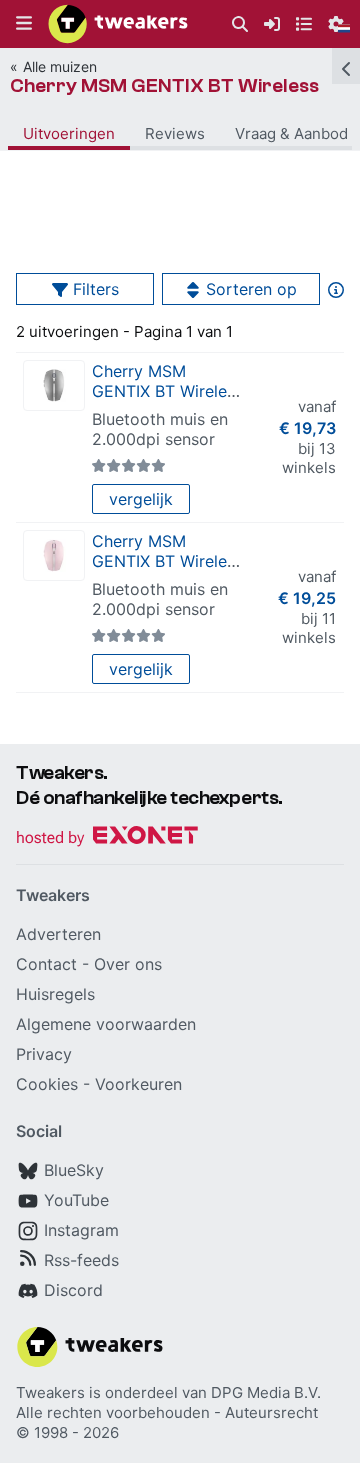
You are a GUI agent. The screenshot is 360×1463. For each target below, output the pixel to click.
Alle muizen (60, 66)
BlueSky (74, 1170)
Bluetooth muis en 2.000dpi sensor (160, 429)
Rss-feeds (81, 1260)
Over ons (128, 964)
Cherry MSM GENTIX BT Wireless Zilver (167, 391)
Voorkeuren (138, 1084)
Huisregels (55, 994)
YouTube (76, 1200)
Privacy (44, 1054)
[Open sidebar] (346, 66)
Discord (73, 1290)
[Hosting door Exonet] (107, 838)
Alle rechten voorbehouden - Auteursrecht (167, 1412)
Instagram (81, 1230)
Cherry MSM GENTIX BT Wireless (164, 85)
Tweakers (50, 1392)
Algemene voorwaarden (106, 1024)
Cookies (47, 1084)
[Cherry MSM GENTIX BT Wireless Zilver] (54, 385)
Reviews (175, 133)
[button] (24, 24)
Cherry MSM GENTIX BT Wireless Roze (167, 561)
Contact (46, 964)
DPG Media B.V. (266, 1392)
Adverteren (58, 934)
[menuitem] (240, 24)
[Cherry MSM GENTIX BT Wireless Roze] (54, 555)
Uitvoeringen (69, 133)
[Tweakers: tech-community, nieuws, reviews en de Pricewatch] (118, 24)
